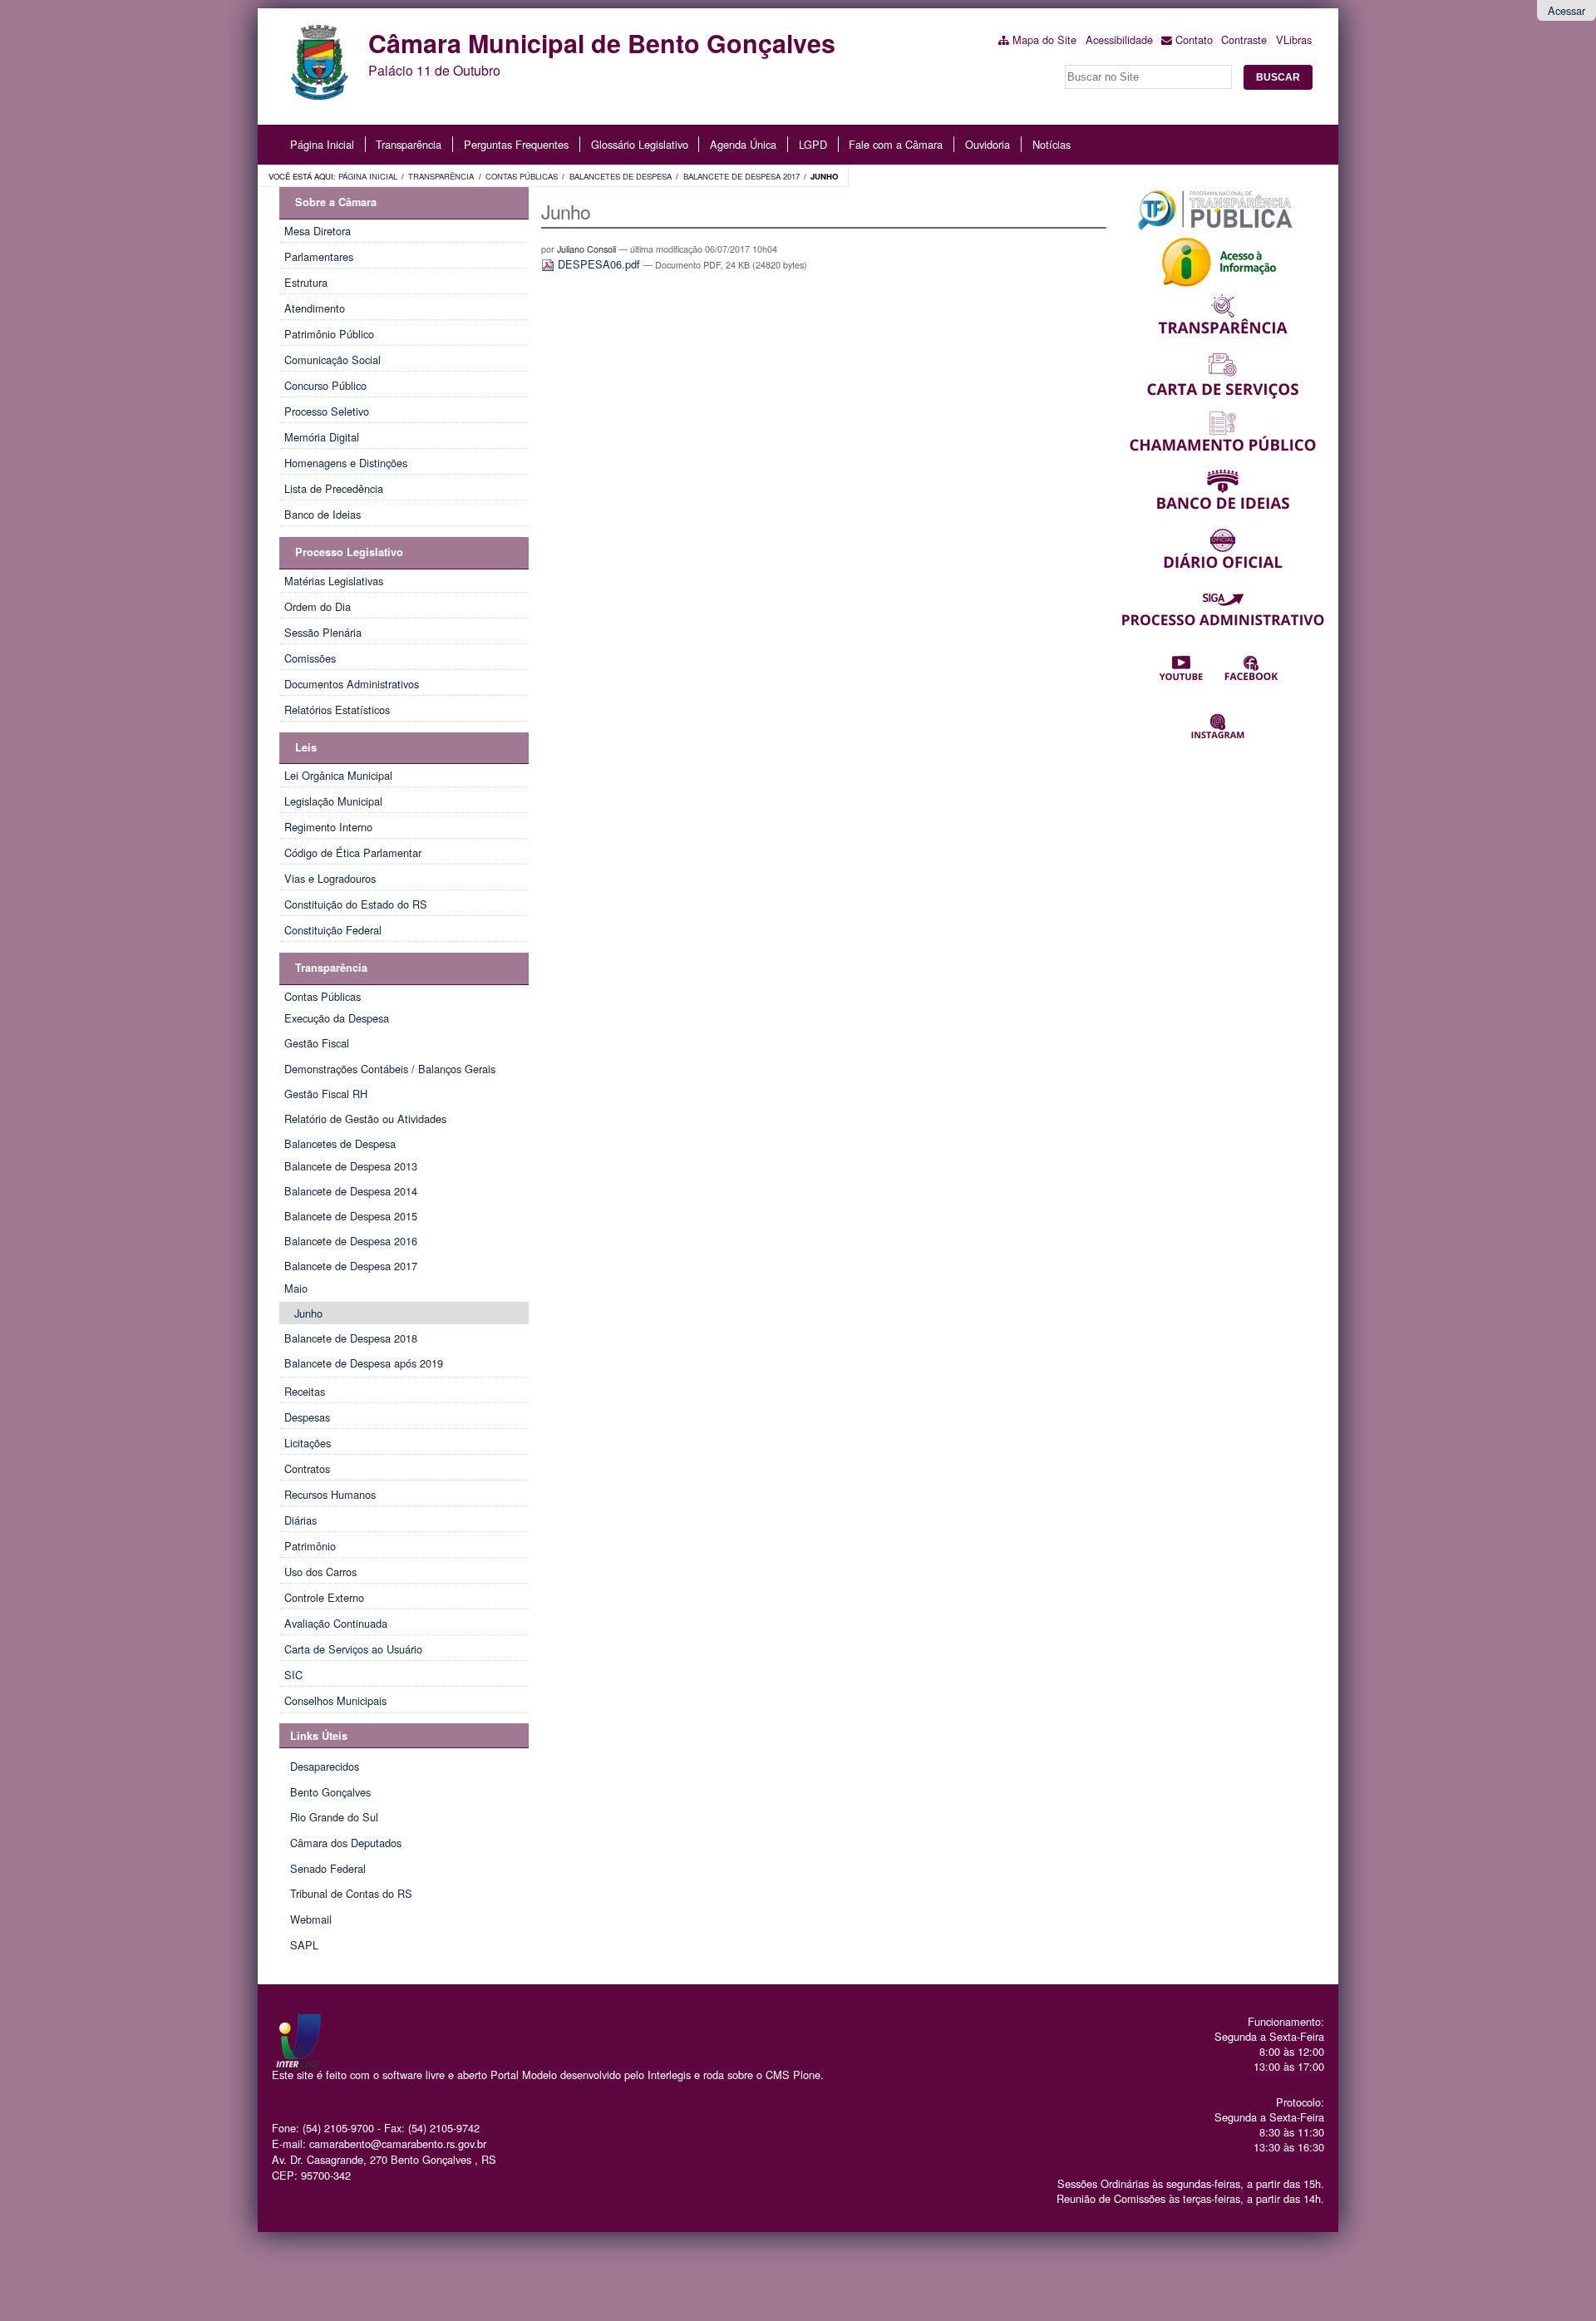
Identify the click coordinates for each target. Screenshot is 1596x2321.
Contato (1194, 39)
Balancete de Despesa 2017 (741, 176)
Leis (306, 747)
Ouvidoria (988, 144)
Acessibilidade (1119, 39)
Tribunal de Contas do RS (351, 1893)
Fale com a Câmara (896, 144)
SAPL (304, 1945)
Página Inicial (322, 144)
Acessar (1566, 10)
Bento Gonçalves (330, 1792)
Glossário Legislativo (640, 144)
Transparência (409, 144)
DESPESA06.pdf (599, 264)
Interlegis (669, 2075)
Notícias (1052, 144)
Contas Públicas (522, 176)
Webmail (311, 1919)
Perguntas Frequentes (516, 144)
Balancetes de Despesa (621, 176)
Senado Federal (328, 1868)
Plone (807, 2075)
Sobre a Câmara (336, 202)
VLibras (1294, 39)
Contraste (1244, 39)
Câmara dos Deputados (346, 1843)
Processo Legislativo (349, 552)
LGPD (813, 144)
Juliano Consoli (586, 249)
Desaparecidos (325, 1766)
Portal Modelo (524, 2075)
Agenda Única (743, 144)
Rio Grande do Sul (334, 1817)
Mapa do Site (1044, 39)
